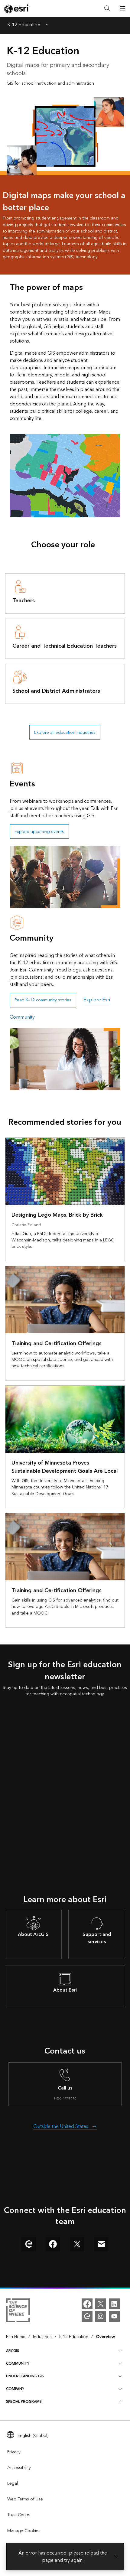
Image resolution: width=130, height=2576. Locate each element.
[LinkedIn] (114, 2304)
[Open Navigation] (122, 8)
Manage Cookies (24, 2531)
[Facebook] (87, 2304)
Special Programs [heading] (24, 2402)
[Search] (107, 9)
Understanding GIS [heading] (25, 2376)
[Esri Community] (87, 2316)
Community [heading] (18, 2364)
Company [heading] (15, 2389)
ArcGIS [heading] (13, 2351)
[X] (101, 2304)
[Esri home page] (17, 9)
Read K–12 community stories (43, 1000)
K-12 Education (24, 25)
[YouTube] (114, 2316)
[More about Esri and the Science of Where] (18, 2311)
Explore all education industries (65, 732)
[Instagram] (101, 2316)
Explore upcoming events (39, 832)
